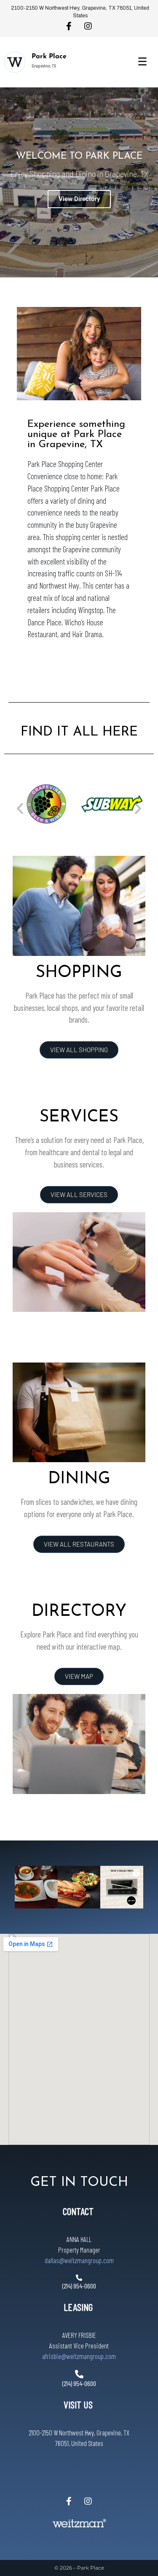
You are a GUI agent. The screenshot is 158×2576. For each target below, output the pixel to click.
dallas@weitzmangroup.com (79, 2260)
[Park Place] (15, 62)
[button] (20, 808)
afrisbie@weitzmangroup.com (79, 2356)
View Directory (79, 199)
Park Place (49, 57)
